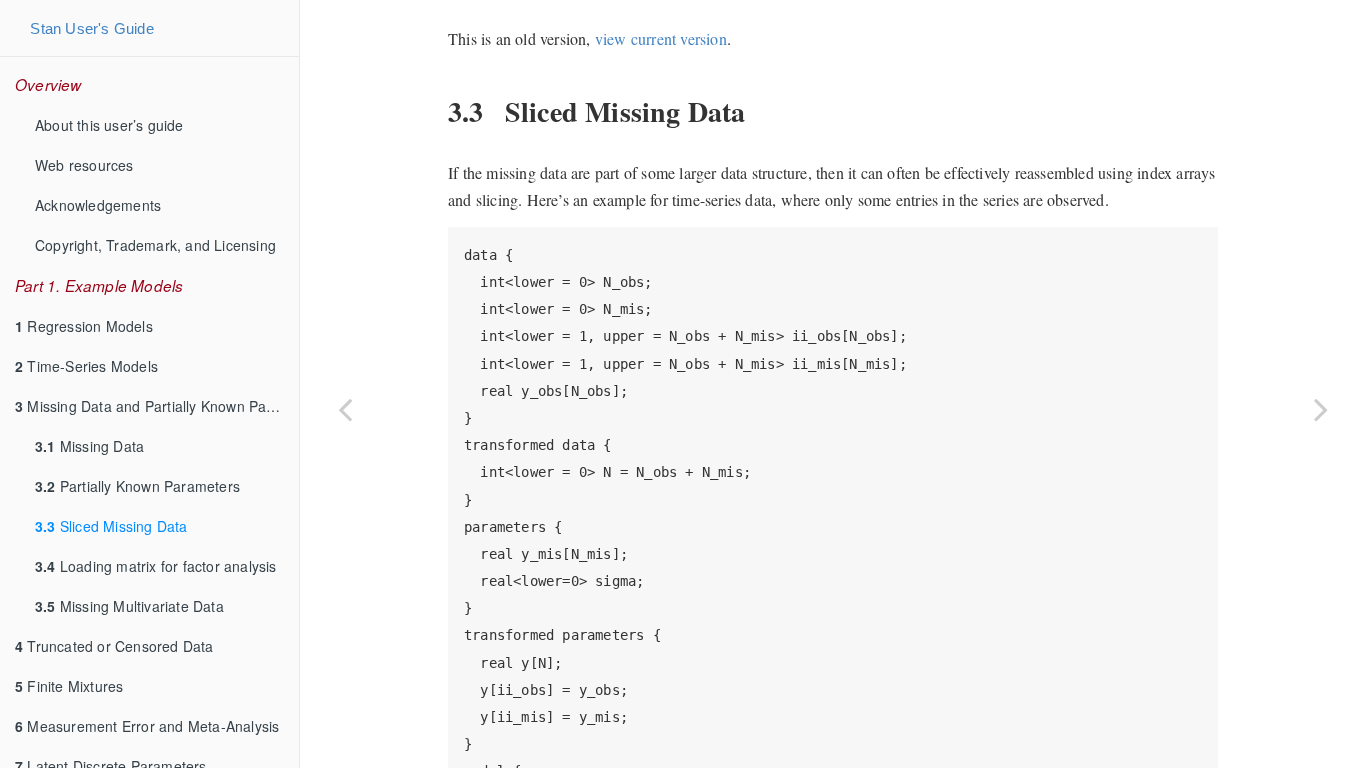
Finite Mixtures (69, 686)
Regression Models (84, 326)
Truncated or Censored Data (114, 646)
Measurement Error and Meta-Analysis (147, 726)
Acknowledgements (98, 205)
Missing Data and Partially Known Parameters (157, 406)
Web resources (84, 165)
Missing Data (89, 446)
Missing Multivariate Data (129, 606)
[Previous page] (345, 409)
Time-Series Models (86, 366)
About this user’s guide (109, 125)
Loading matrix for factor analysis (156, 566)
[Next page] (1321, 409)
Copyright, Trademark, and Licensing (155, 245)
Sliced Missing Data (111, 526)
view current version (661, 38)
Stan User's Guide (91, 28)
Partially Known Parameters (137, 486)
